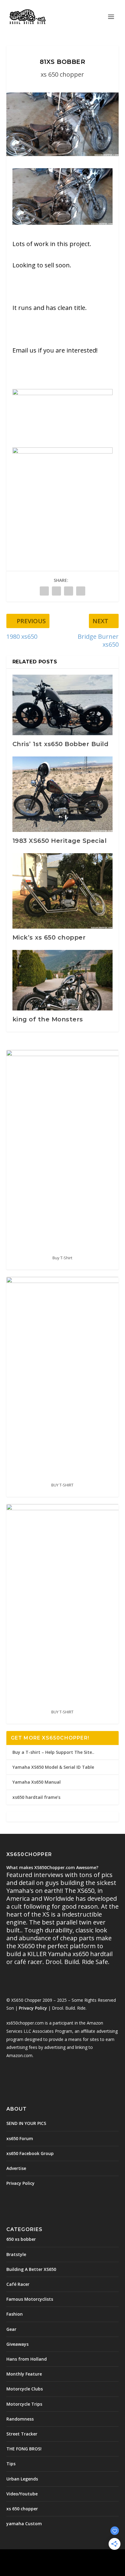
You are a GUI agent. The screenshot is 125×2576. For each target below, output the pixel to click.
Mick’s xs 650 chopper (49, 937)
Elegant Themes (49, 2557)
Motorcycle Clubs (25, 2389)
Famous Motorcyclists (30, 2299)
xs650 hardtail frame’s (36, 1797)
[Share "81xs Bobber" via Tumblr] (56, 591)
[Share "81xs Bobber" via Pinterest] (69, 591)
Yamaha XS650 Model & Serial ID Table (53, 1767)
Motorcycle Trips (24, 2404)
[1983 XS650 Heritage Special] (63, 794)
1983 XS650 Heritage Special (60, 841)
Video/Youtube (22, 2494)
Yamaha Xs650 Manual (37, 1782)
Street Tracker (22, 2434)
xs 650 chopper (62, 74)
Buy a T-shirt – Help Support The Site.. (53, 1752)
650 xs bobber (21, 2239)
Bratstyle (16, 2254)
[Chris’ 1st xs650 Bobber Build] (63, 705)
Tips (11, 2464)
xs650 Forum (20, 2138)
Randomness (20, 2419)
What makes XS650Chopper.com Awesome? (52, 1867)
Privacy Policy (33, 2008)
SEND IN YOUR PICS (26, 2123)
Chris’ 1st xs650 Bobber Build (61, 744)
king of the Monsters (48, 1019)
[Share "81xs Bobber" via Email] (81, 591)
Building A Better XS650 (31, 2269)
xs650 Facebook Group (30, 2153)
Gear (11, 2329)
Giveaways (17, 2344)
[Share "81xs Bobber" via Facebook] (44, 591)
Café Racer (18, 2284)
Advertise (16, 2168)
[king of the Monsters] (63, 980)
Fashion (15, 2314)
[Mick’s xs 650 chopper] (63, 891)
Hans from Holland (27, 2359)
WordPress (106, 2557)
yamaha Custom (24, 2524)
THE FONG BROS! (24, 2449)
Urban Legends (22, 2479)
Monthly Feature (24, 2374)
